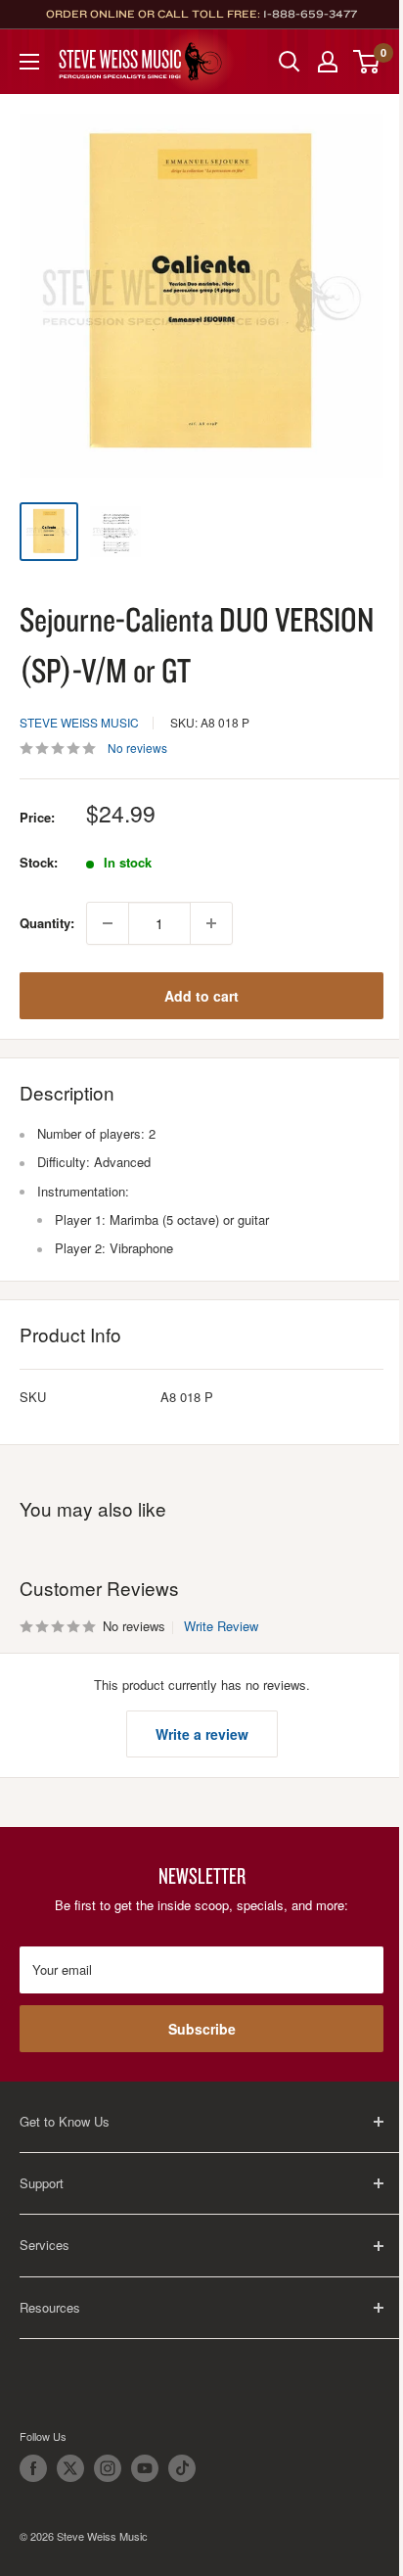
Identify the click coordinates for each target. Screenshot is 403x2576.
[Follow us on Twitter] (70, 2468)
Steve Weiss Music (79, 722)
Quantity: (47, 923)
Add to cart (201, 996)
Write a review (202, 1734)
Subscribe (202, 2029)
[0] (367, 62)
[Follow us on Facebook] (33, 2468)
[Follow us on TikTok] (182, 2468)
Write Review (221, 1626)
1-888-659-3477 (310, 14)
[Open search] (290, 62)
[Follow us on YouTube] (145, 2468)
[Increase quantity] (211, 923)
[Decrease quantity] (108, 923)
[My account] (328, 62)
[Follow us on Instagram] (108, 2468)
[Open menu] (29, 62)
